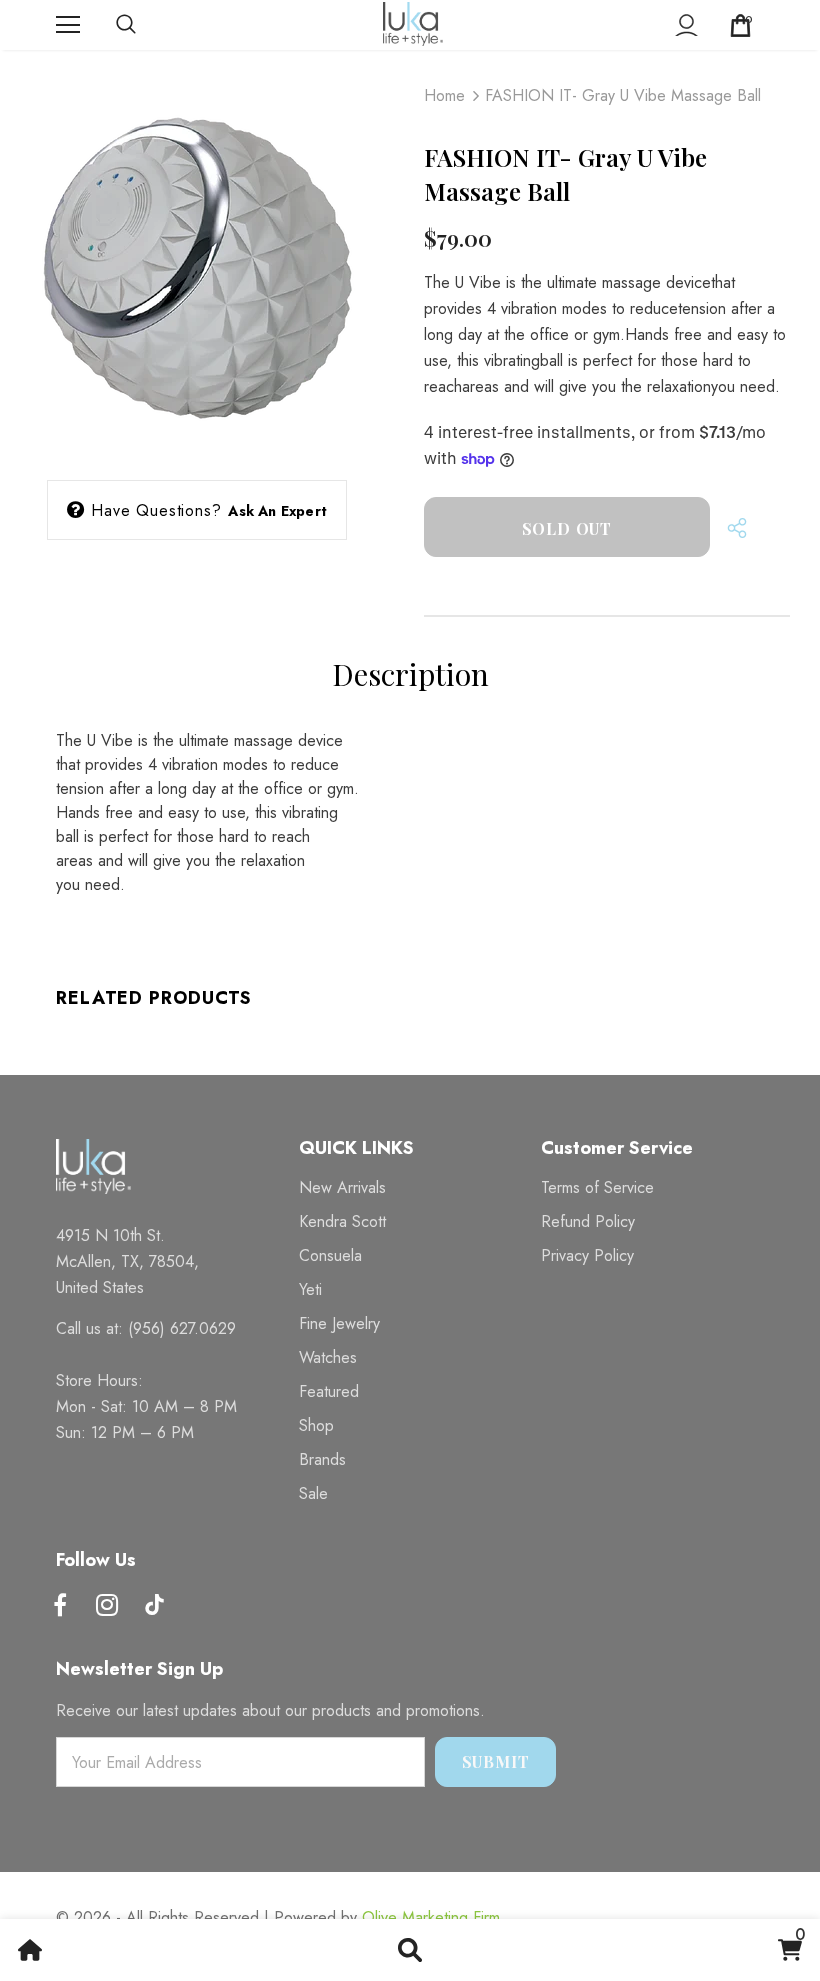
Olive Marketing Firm (431, 1917)
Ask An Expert (277, 511)
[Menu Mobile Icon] (68, 25)
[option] (197, 260)
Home (444, 95)
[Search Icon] (146, 25)
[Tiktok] (154, 1607)
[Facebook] (60, 1607)
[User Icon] (686, 25)
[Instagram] (107, 1607)
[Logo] (413, 24)
